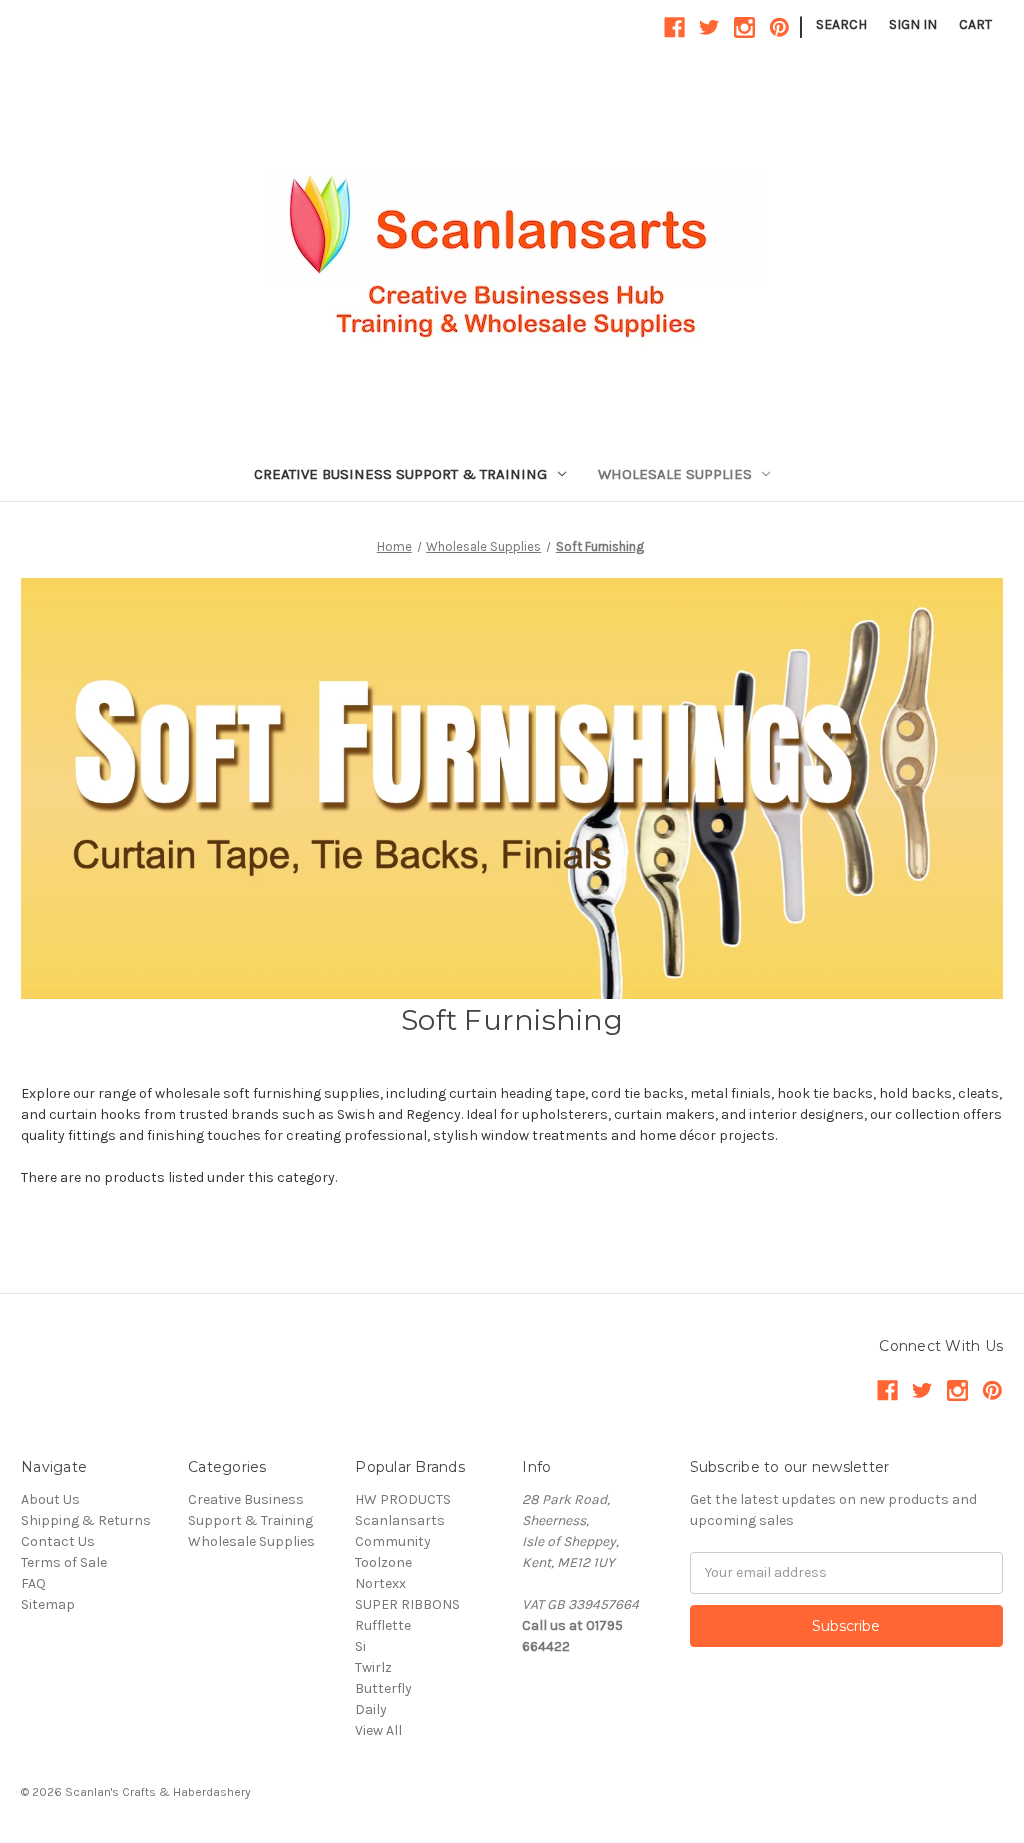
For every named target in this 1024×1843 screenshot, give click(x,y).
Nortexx (380, 1583)
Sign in (913, 24)
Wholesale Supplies (675, 474)
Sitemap (48, 1604)
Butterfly (383, 1688)
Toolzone (383, 1562)
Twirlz (373, 1667)
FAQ (33, 1583)
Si (360, 1646)
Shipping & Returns (86, 1520)
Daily (371, 1709)
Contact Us (58, 1541)
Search (841, 24)
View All (378, 1730)
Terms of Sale (64, 1562)
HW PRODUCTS (403, 1499)
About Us (50, 1499)
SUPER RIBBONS (407, 1604)
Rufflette (383, 1625)
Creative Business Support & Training (400, 474)
